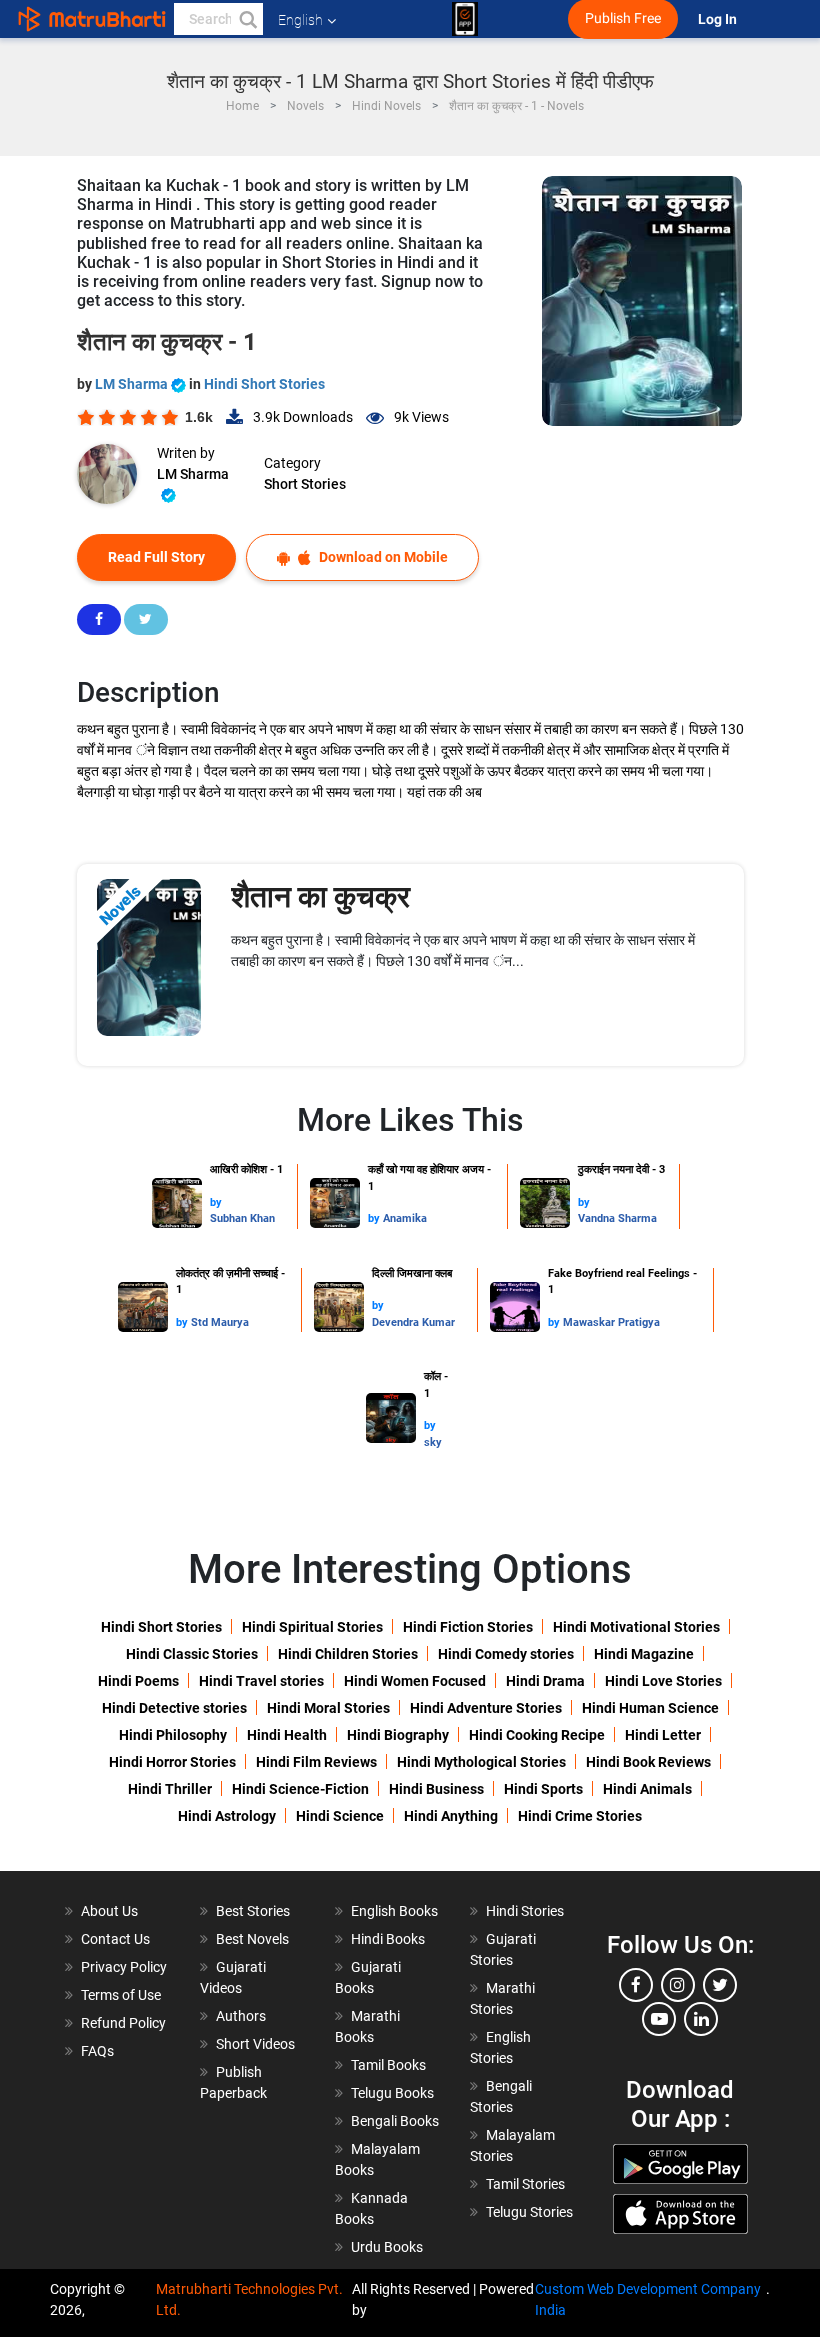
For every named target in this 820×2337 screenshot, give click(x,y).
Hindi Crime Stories (580, 1816)
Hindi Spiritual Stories (312, 1627)
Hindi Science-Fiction (300, 1789)
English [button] (300, 20)
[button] (247, 19)
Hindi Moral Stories (328, 1708)
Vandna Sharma (617, 1218)
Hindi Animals (647, 1789)
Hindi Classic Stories (192, 1654)
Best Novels (252, 1939)
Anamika (405, 1218)
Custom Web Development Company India (648, 2299)
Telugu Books (392, 2093)
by (216, 1202)
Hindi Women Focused (415, 1681)
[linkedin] (701, 2019)
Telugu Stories (529, 2212)
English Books (394, 1911)
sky (433, 1442)
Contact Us (115, 1939)
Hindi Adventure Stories (486, 1708)
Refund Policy (123, 2023)
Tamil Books (388, 2065)
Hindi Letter (663, 1735)
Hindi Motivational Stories (636, 1627)
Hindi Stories (525, 1911)
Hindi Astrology (227, 1816)
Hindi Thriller (170, 1789)
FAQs (97, 2051)
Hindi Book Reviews (648, 1762)
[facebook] (636, 1985)
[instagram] (678, 1985)
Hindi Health (287, 1735)
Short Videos (255, 2044)
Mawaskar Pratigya (611, 1322)
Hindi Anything (451, 1816)
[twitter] (720, 1985)
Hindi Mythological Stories (481, 1762)
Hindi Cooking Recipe (537, 1735)
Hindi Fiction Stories (468, 1627)
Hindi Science (340, 1816)
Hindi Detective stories (174, 1708)
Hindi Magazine (644, 1654)
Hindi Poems (138, 1681)
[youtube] (659, 2019)
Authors (241, 2016)
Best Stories (253, 1911)
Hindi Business (436, 1789)
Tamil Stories (525, 2184)
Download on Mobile (382, 557)
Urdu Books (387, 2247)
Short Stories (305, 484)
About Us (109, 1911)
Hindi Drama (545, 1681)
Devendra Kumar (413, 1322)
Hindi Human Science (650, 1708)
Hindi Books (388, 1939)
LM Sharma (133, 384)
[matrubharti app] (465, 19)
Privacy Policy (124, 1967)
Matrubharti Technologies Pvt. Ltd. (249, 2299)
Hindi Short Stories (264, 384)
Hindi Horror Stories (172, 1762)
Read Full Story (156, 557)
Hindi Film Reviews (316, 1762)
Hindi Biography (398, 1735)
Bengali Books (395, 2121)
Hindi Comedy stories (506, 1654)
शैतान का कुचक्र (320, 896)
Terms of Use (121, 1995)
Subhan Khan (242, 1218)
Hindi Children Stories (348, 1654)
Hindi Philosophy (173, 1735)
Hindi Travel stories (261, 1681)
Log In (719, 19)
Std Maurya (220, 1322)
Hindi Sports (543, 1789)
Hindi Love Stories (663, 1681)
